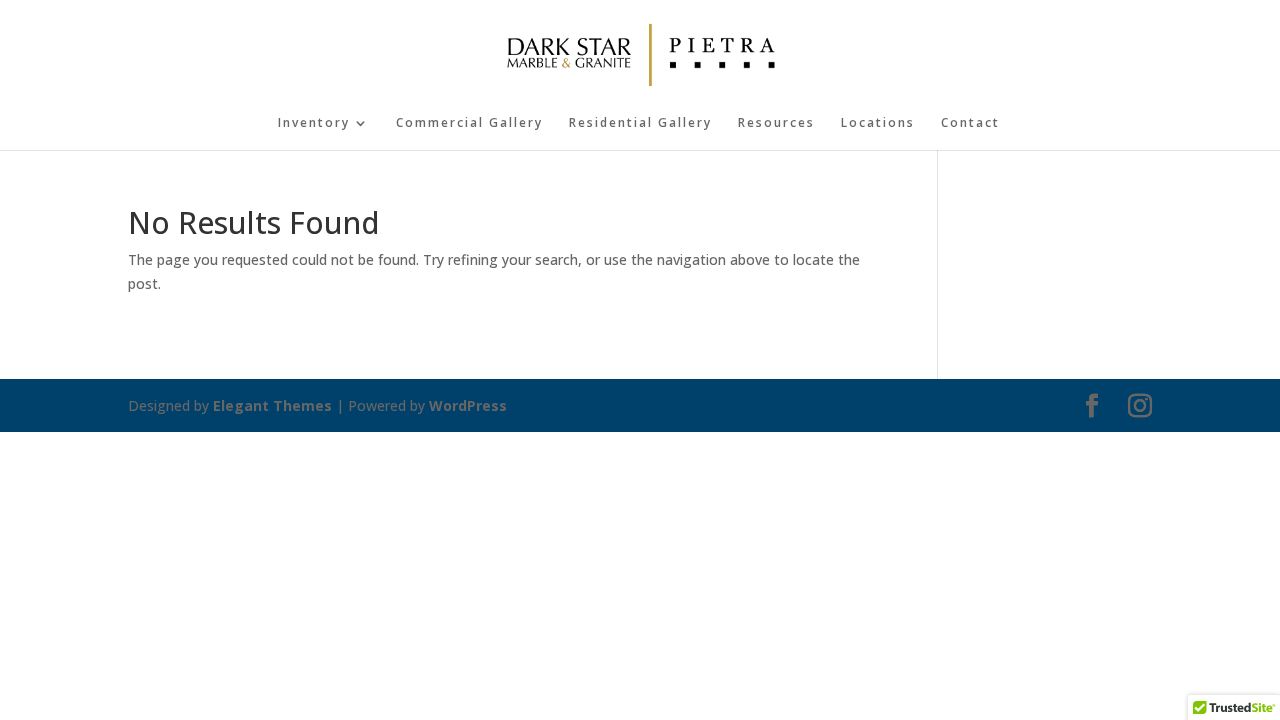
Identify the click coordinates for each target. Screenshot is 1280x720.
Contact (970, 123)
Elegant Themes (272, 405)
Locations (878, 123)
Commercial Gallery (469, 123)
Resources (776, 123)
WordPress (468, 405)
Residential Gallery (640, 123)
